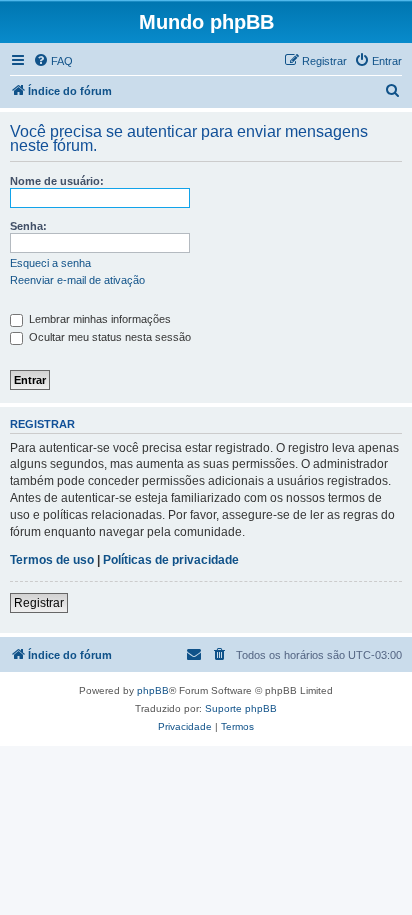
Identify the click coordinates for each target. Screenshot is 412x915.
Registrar (39, 603)
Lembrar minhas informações (98, 319)
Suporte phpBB (241, 708)
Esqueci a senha (50, 263)
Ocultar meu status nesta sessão (108, 337)
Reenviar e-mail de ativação (77, 280)
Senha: (28, 226)
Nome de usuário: (57, 181)
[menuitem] (53, 61)
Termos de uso (52, 560)
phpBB (153, 690)
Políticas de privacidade (171, 560)
